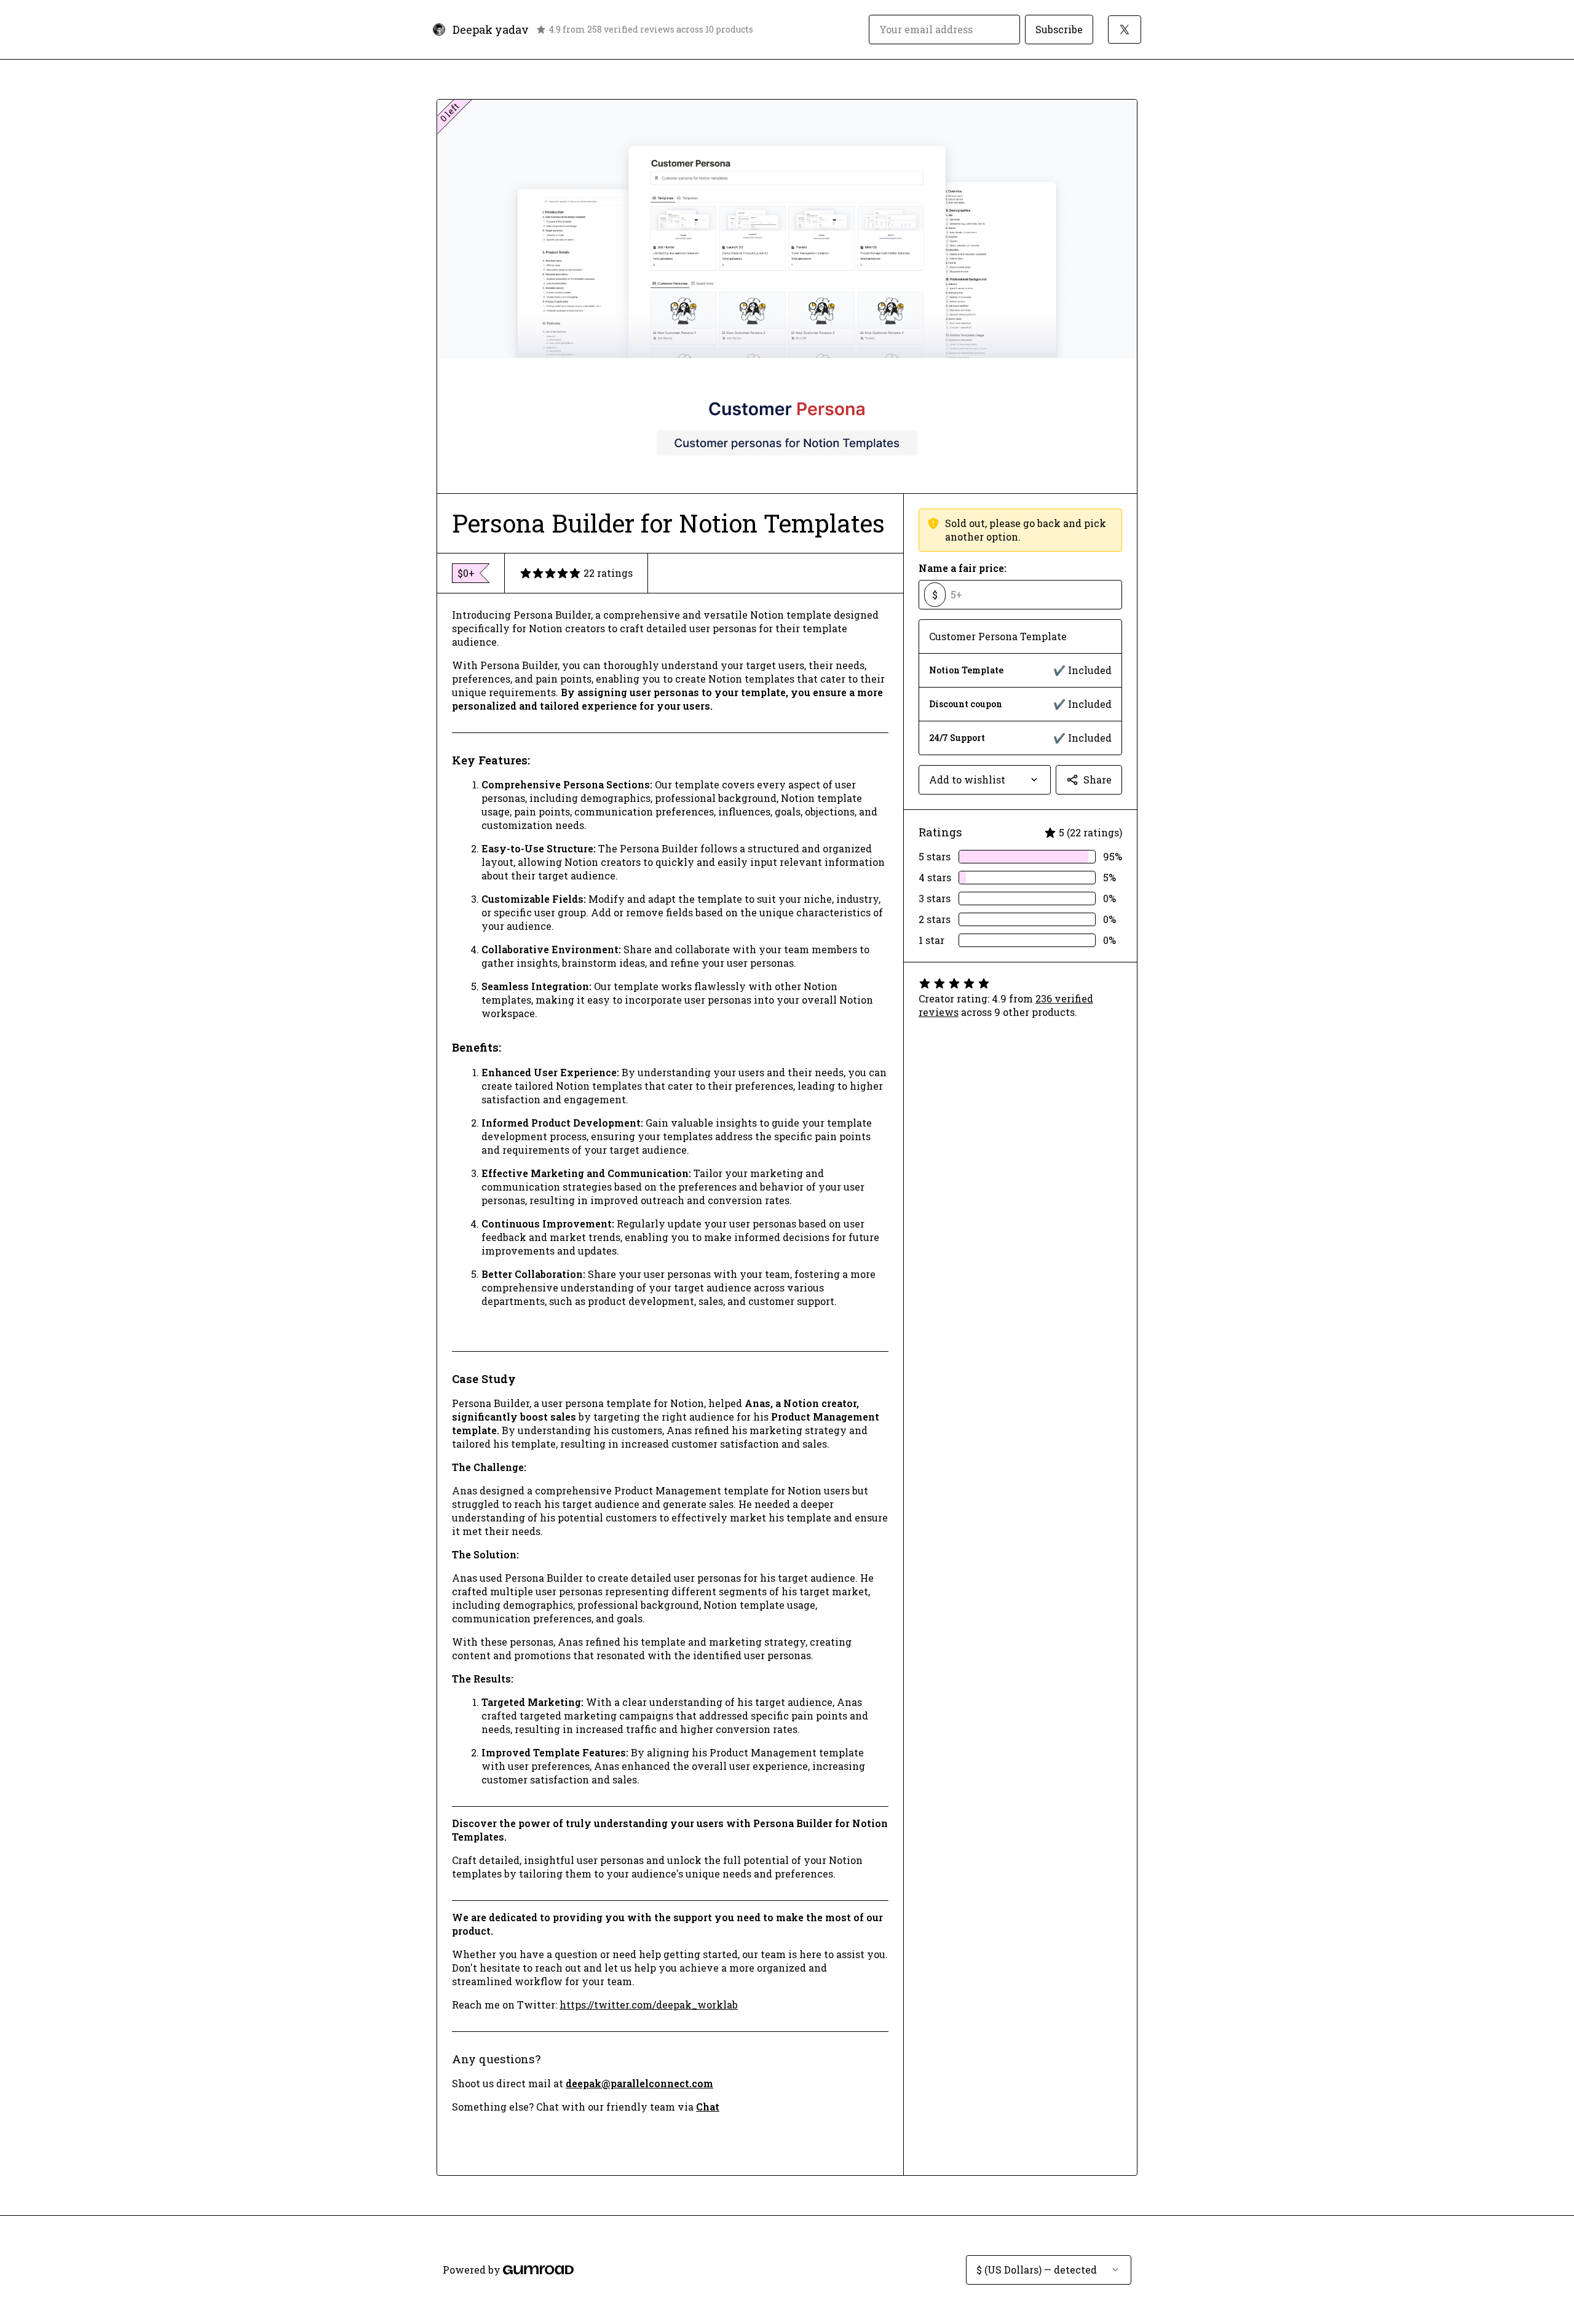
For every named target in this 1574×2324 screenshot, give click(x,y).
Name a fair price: (963, 568)
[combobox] (985, 780)
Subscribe (1059, 29)
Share (1097, 779)
